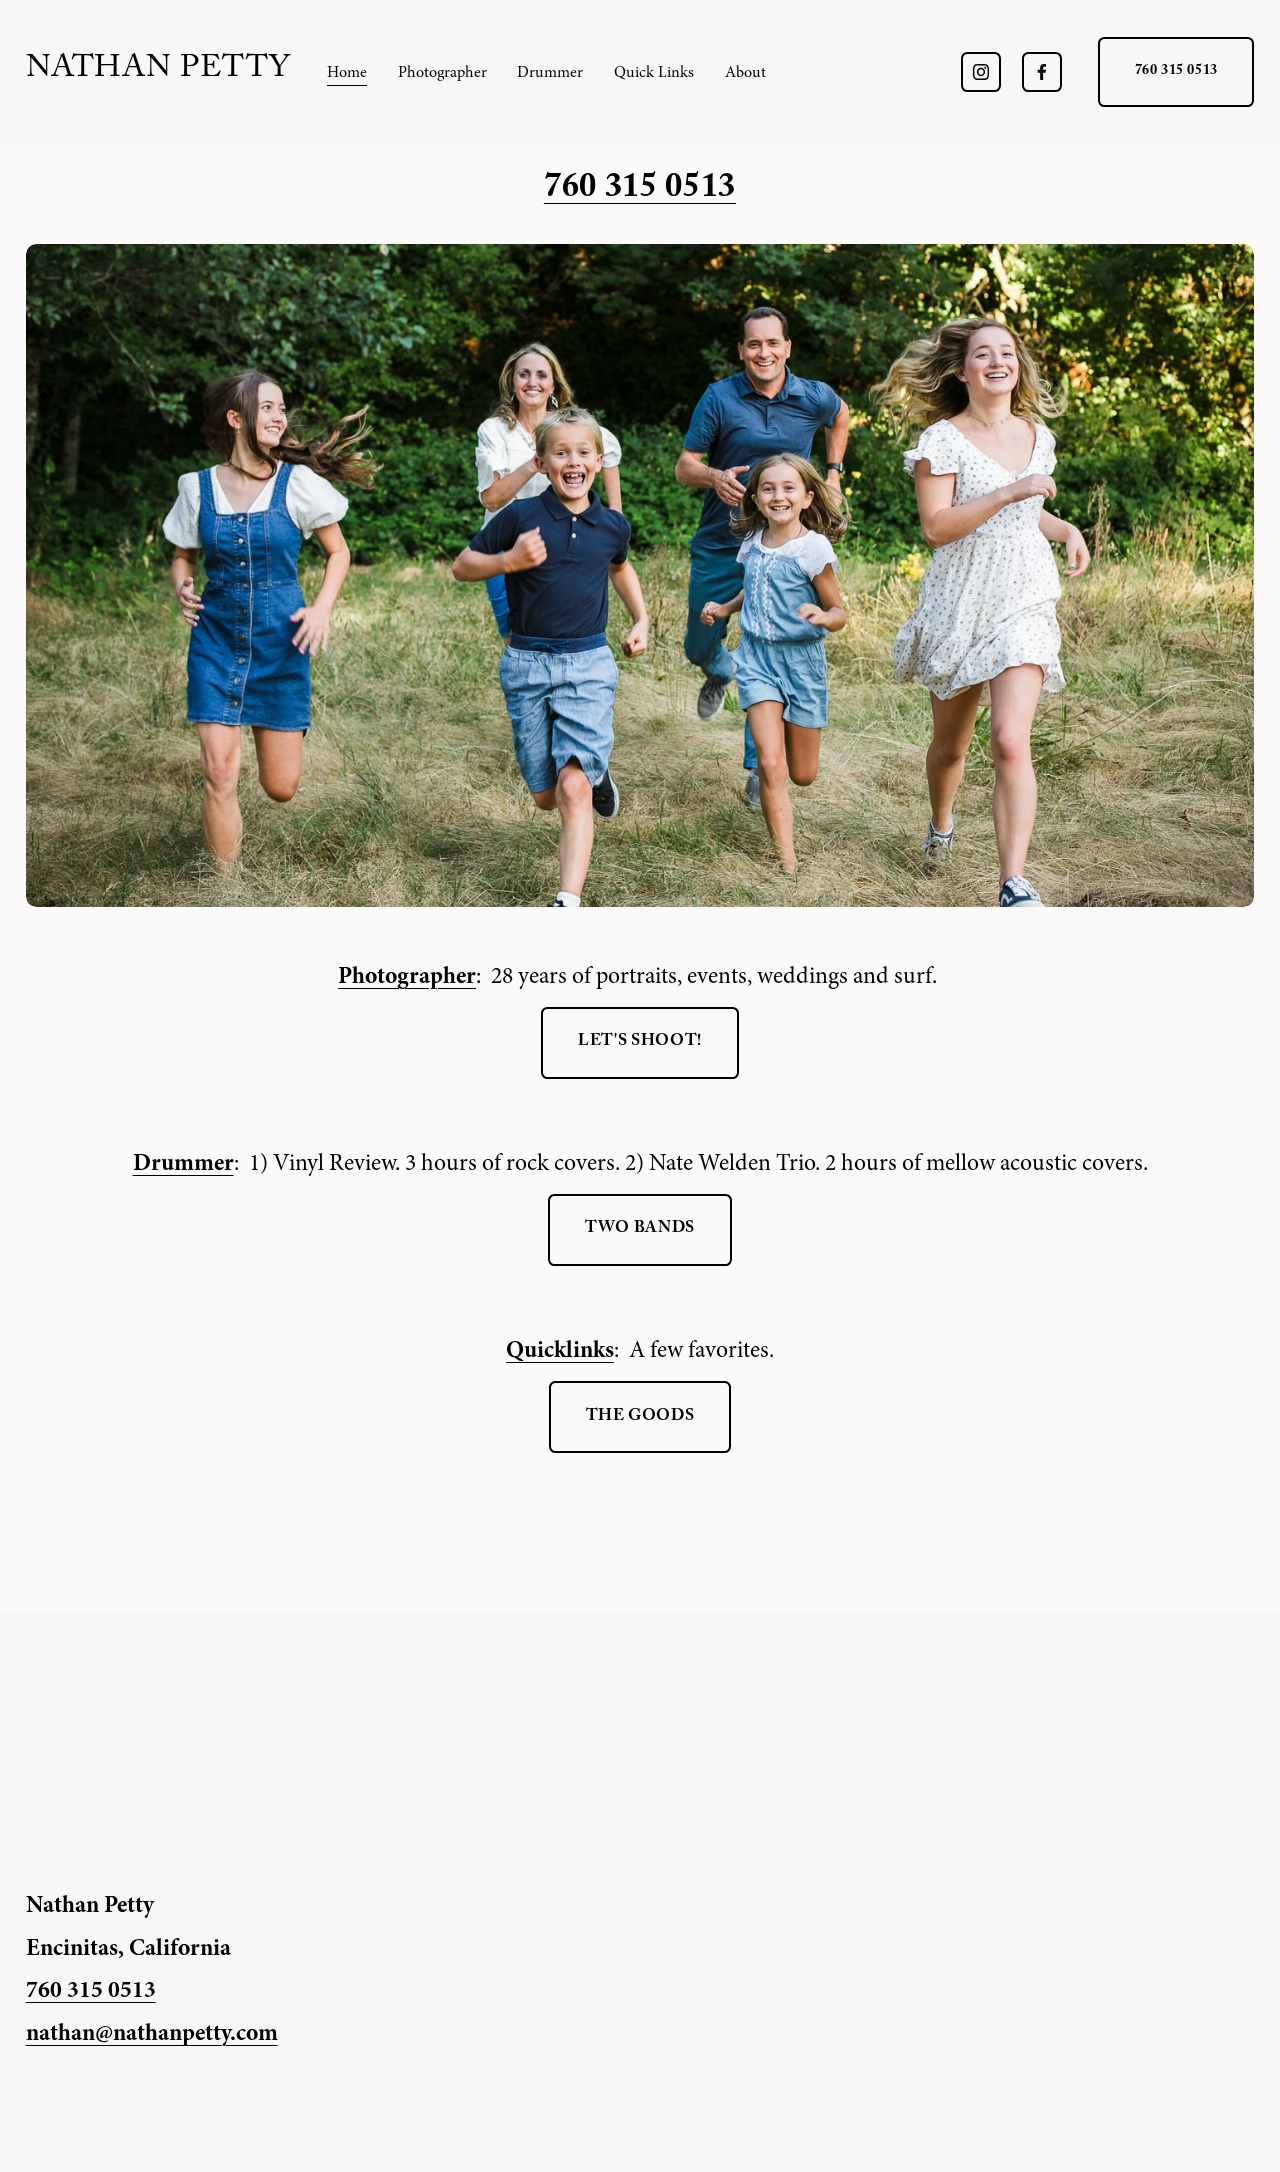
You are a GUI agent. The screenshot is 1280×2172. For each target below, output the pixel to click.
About (745, 72)
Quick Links (654, 72)
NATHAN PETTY (159, 71)
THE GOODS (640, 1417)
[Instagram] (981, 72)
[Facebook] (1042, 72)
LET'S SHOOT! (640, 1042)
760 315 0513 (1176, 72)
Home (347, 72)
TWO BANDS (640, 1229)
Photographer (442, 72)
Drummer (550, 72)
